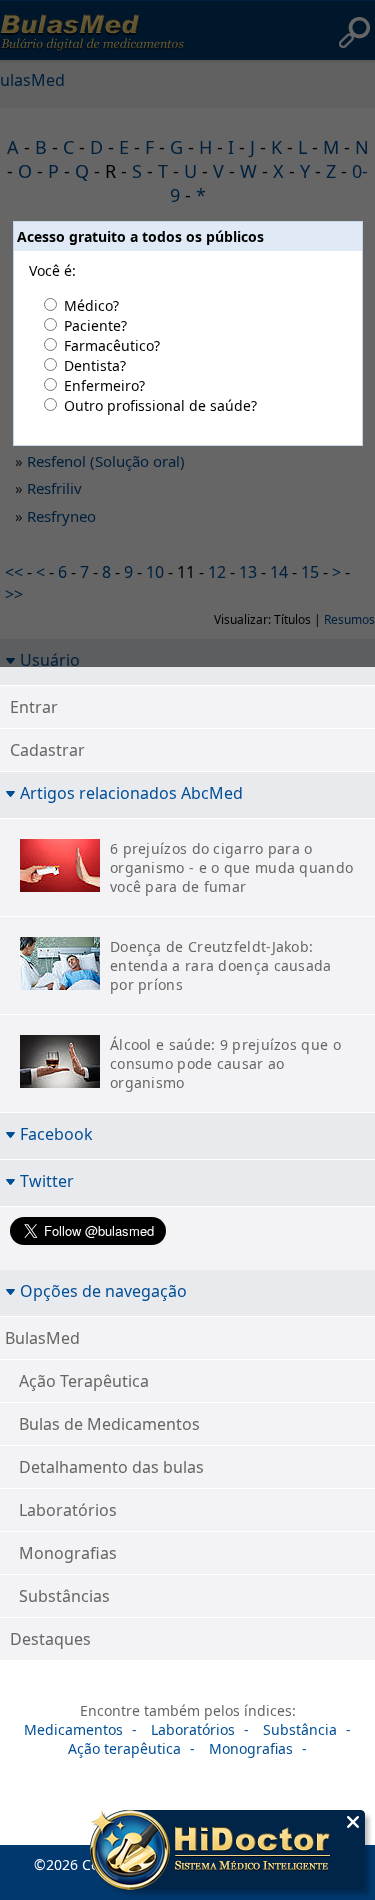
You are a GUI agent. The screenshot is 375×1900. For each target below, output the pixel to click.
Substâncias (64, 1596)
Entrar (34, 707)
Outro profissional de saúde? (160, 405)
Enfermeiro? (104, 385)
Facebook (56, 1133)
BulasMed (42, 1338)
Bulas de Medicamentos (109, 1424)
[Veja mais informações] (227, 1852)
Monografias (68, 1553)
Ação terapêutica (124, 1748)
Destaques (50, 1639)
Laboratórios (68, 1510)
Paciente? (95, 325)
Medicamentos (73, 1729)
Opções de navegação (103, 1290)
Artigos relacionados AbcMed (131, 792)
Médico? (91, 305)
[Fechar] (353, 1822)
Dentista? (95, 365)
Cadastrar (47, 750)
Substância (300, 1729)
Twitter (47, 1180)
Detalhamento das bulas (111, 1467)
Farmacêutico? (112, 345)
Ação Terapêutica (84, 1381)
